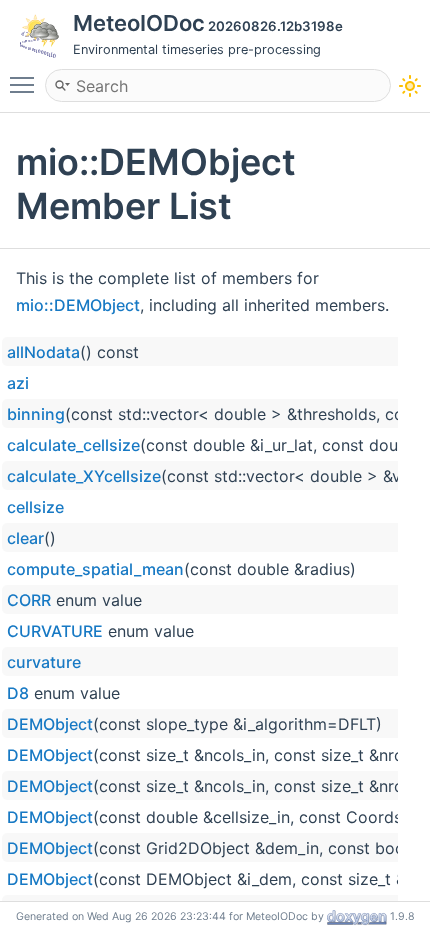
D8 (18, 693)
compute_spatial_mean (95, 569)
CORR (29, 600)
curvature (44, 662)
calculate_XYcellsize (84, 476)
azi (18, 383)
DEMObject (50, 724)
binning (36, 414)
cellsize (35, 507)
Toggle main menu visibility (26, 84)
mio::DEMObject (78, 305)
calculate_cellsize (73, 445)
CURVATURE (55, 631)
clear (25, 538)
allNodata (43, 352)
